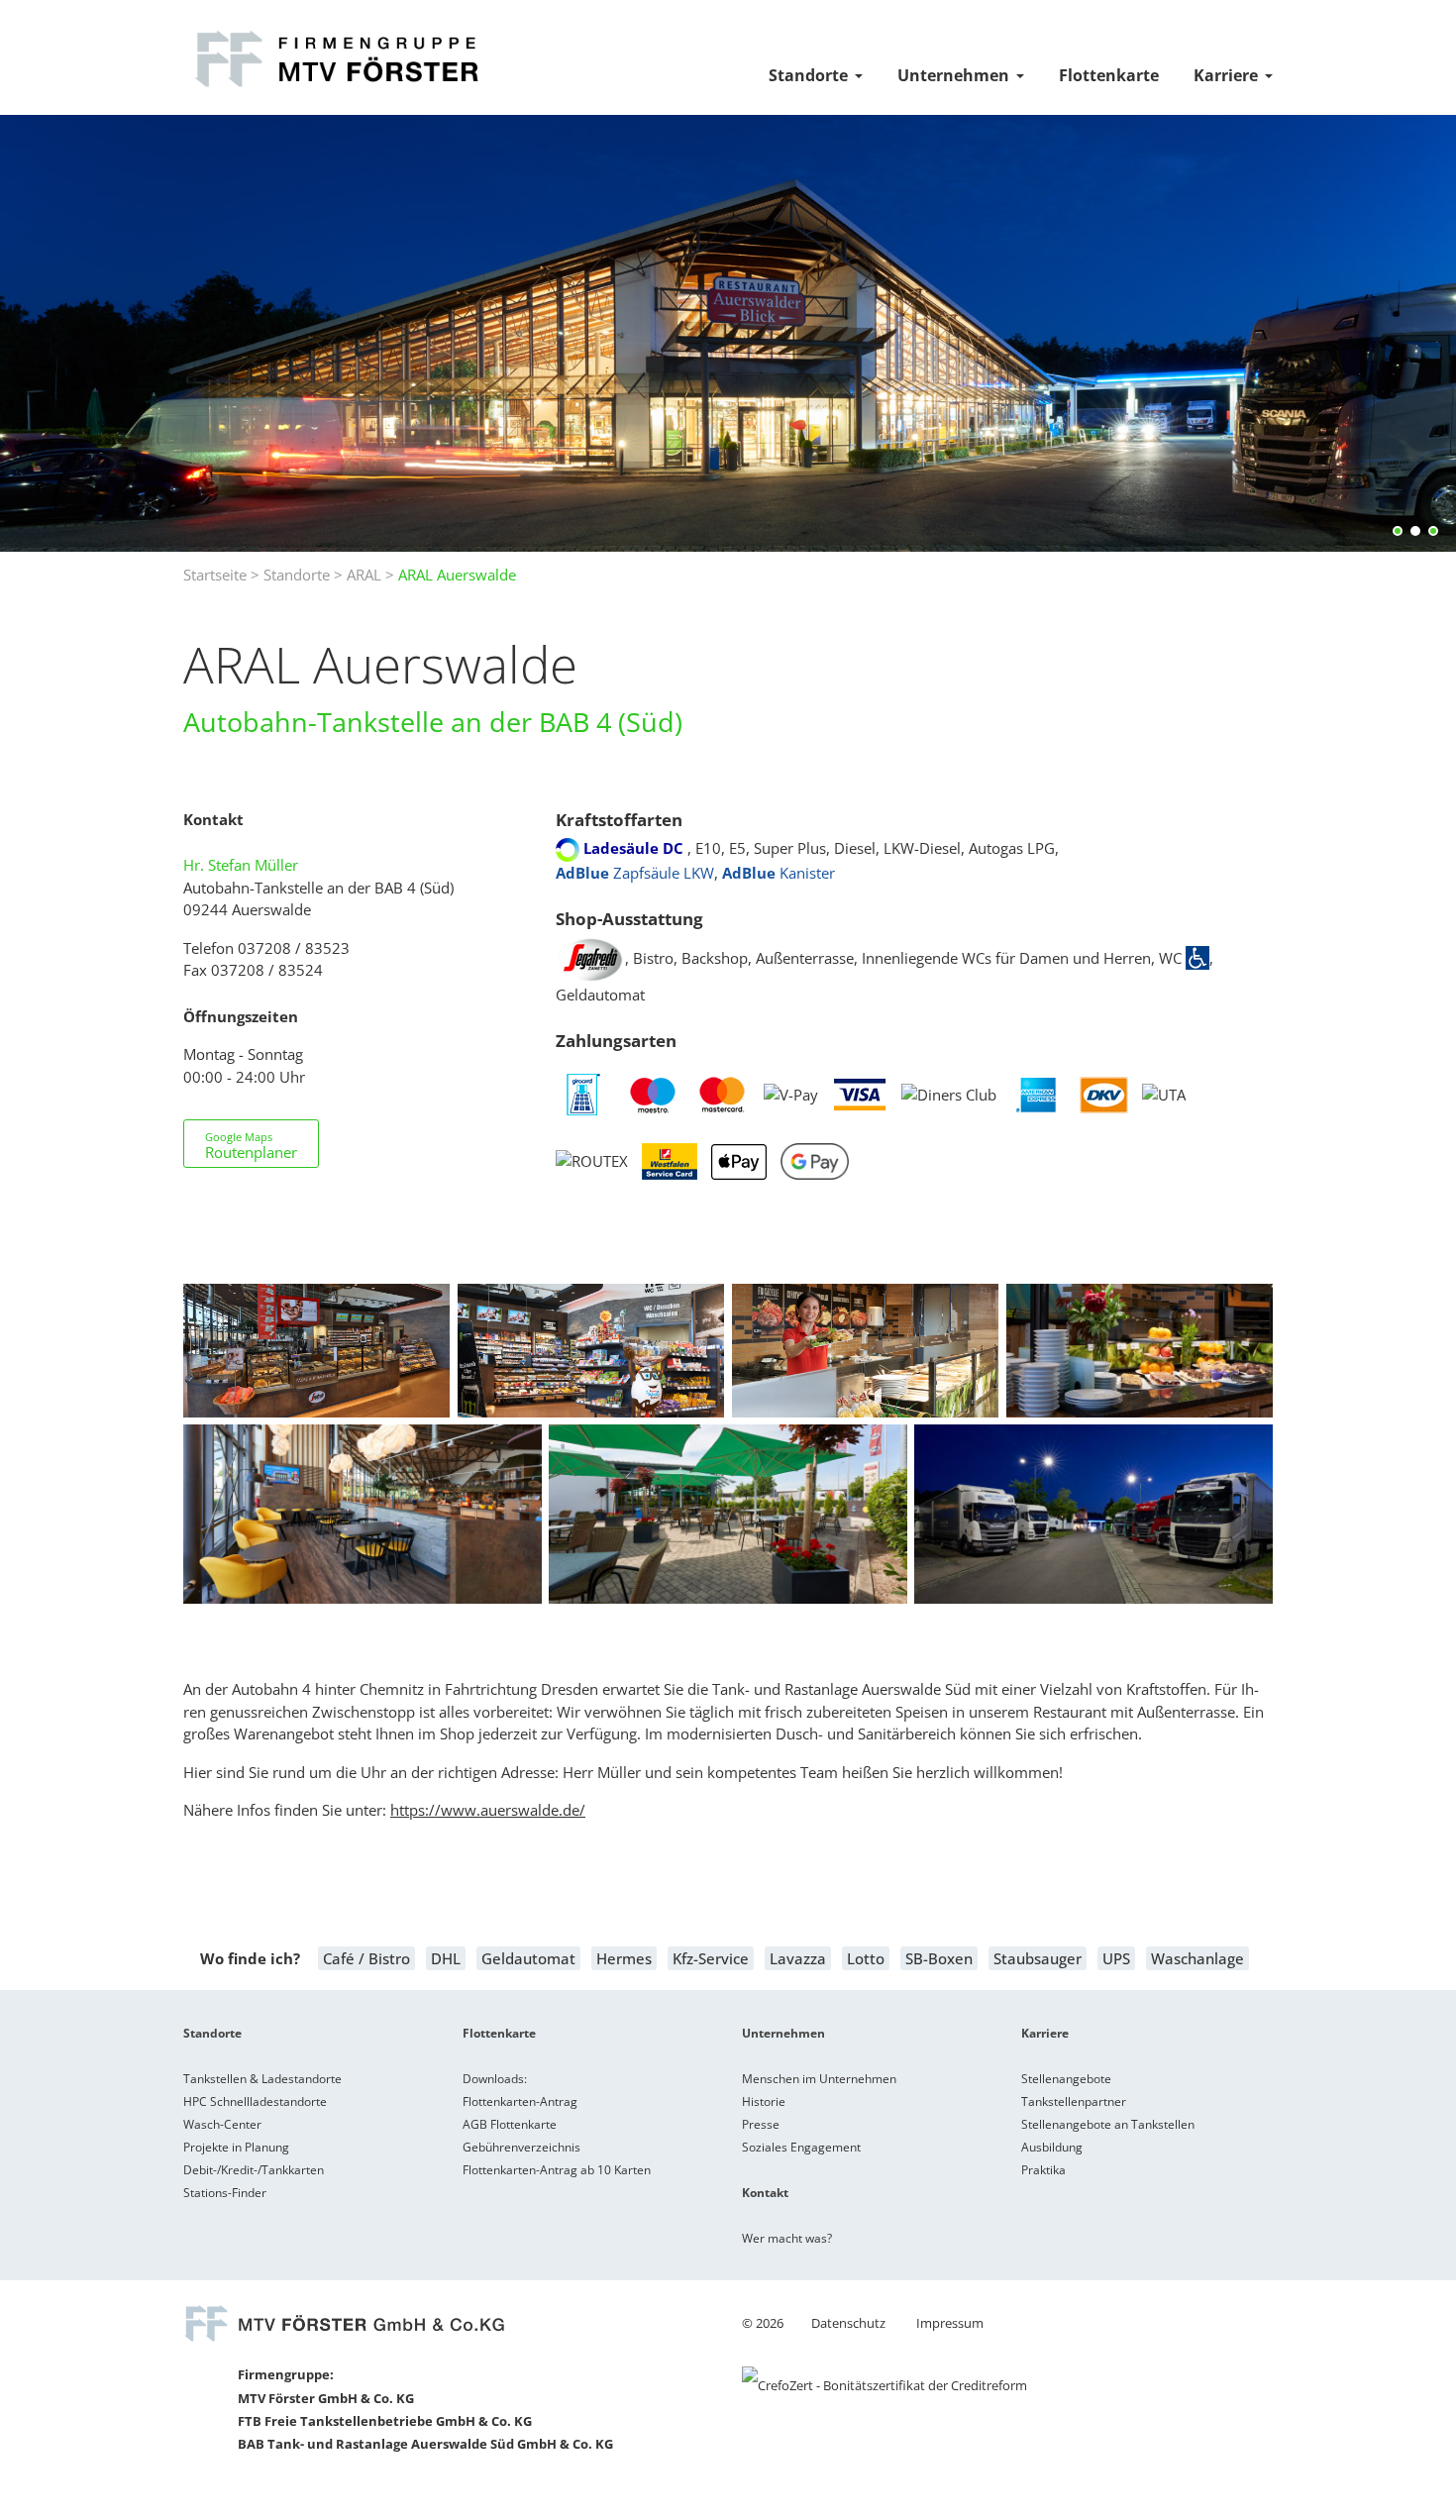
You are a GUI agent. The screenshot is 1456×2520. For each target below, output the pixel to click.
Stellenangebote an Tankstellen (1108, 2124)
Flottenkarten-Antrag (520, 2101)
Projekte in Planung (236, 2147)
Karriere (1226, 75)
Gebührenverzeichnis (521, 2147)
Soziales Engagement (801, 2147)
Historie (764, 2101)
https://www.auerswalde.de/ (488, 1810)
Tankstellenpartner (1074, 2101)
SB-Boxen (939, 1958)
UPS (1116, 1958)
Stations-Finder (225, 2193)
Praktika (1043, 2170)
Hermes (624, 1958)
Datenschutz (848, 2323)
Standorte (808, 75)
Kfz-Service (711, 1958)
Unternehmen (953, 75)
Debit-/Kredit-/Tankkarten (254, 2170)
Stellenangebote (1066, 2079)
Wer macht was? (787, 2238)
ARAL (364, 575)
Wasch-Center (222, 2124)
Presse (761, 2124)
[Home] (335, 87)
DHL (446, 1958)
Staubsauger (1038, 1958)
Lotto (866, 1958)
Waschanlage (1197, 1958)
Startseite (215, 575)
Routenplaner (251, 1146)
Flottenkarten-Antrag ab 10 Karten (557, 2170)
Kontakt (765, 2193)
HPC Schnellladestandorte (255, 2101)
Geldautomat (528, 1958)
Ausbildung (1052, 2147)
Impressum (950, 2323)
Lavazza (798, 1958)
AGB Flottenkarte (510, 2124)
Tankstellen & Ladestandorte (262, 2079)
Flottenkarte (1109, 75)
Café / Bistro (366, 1958)
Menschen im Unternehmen (819, 2079)
